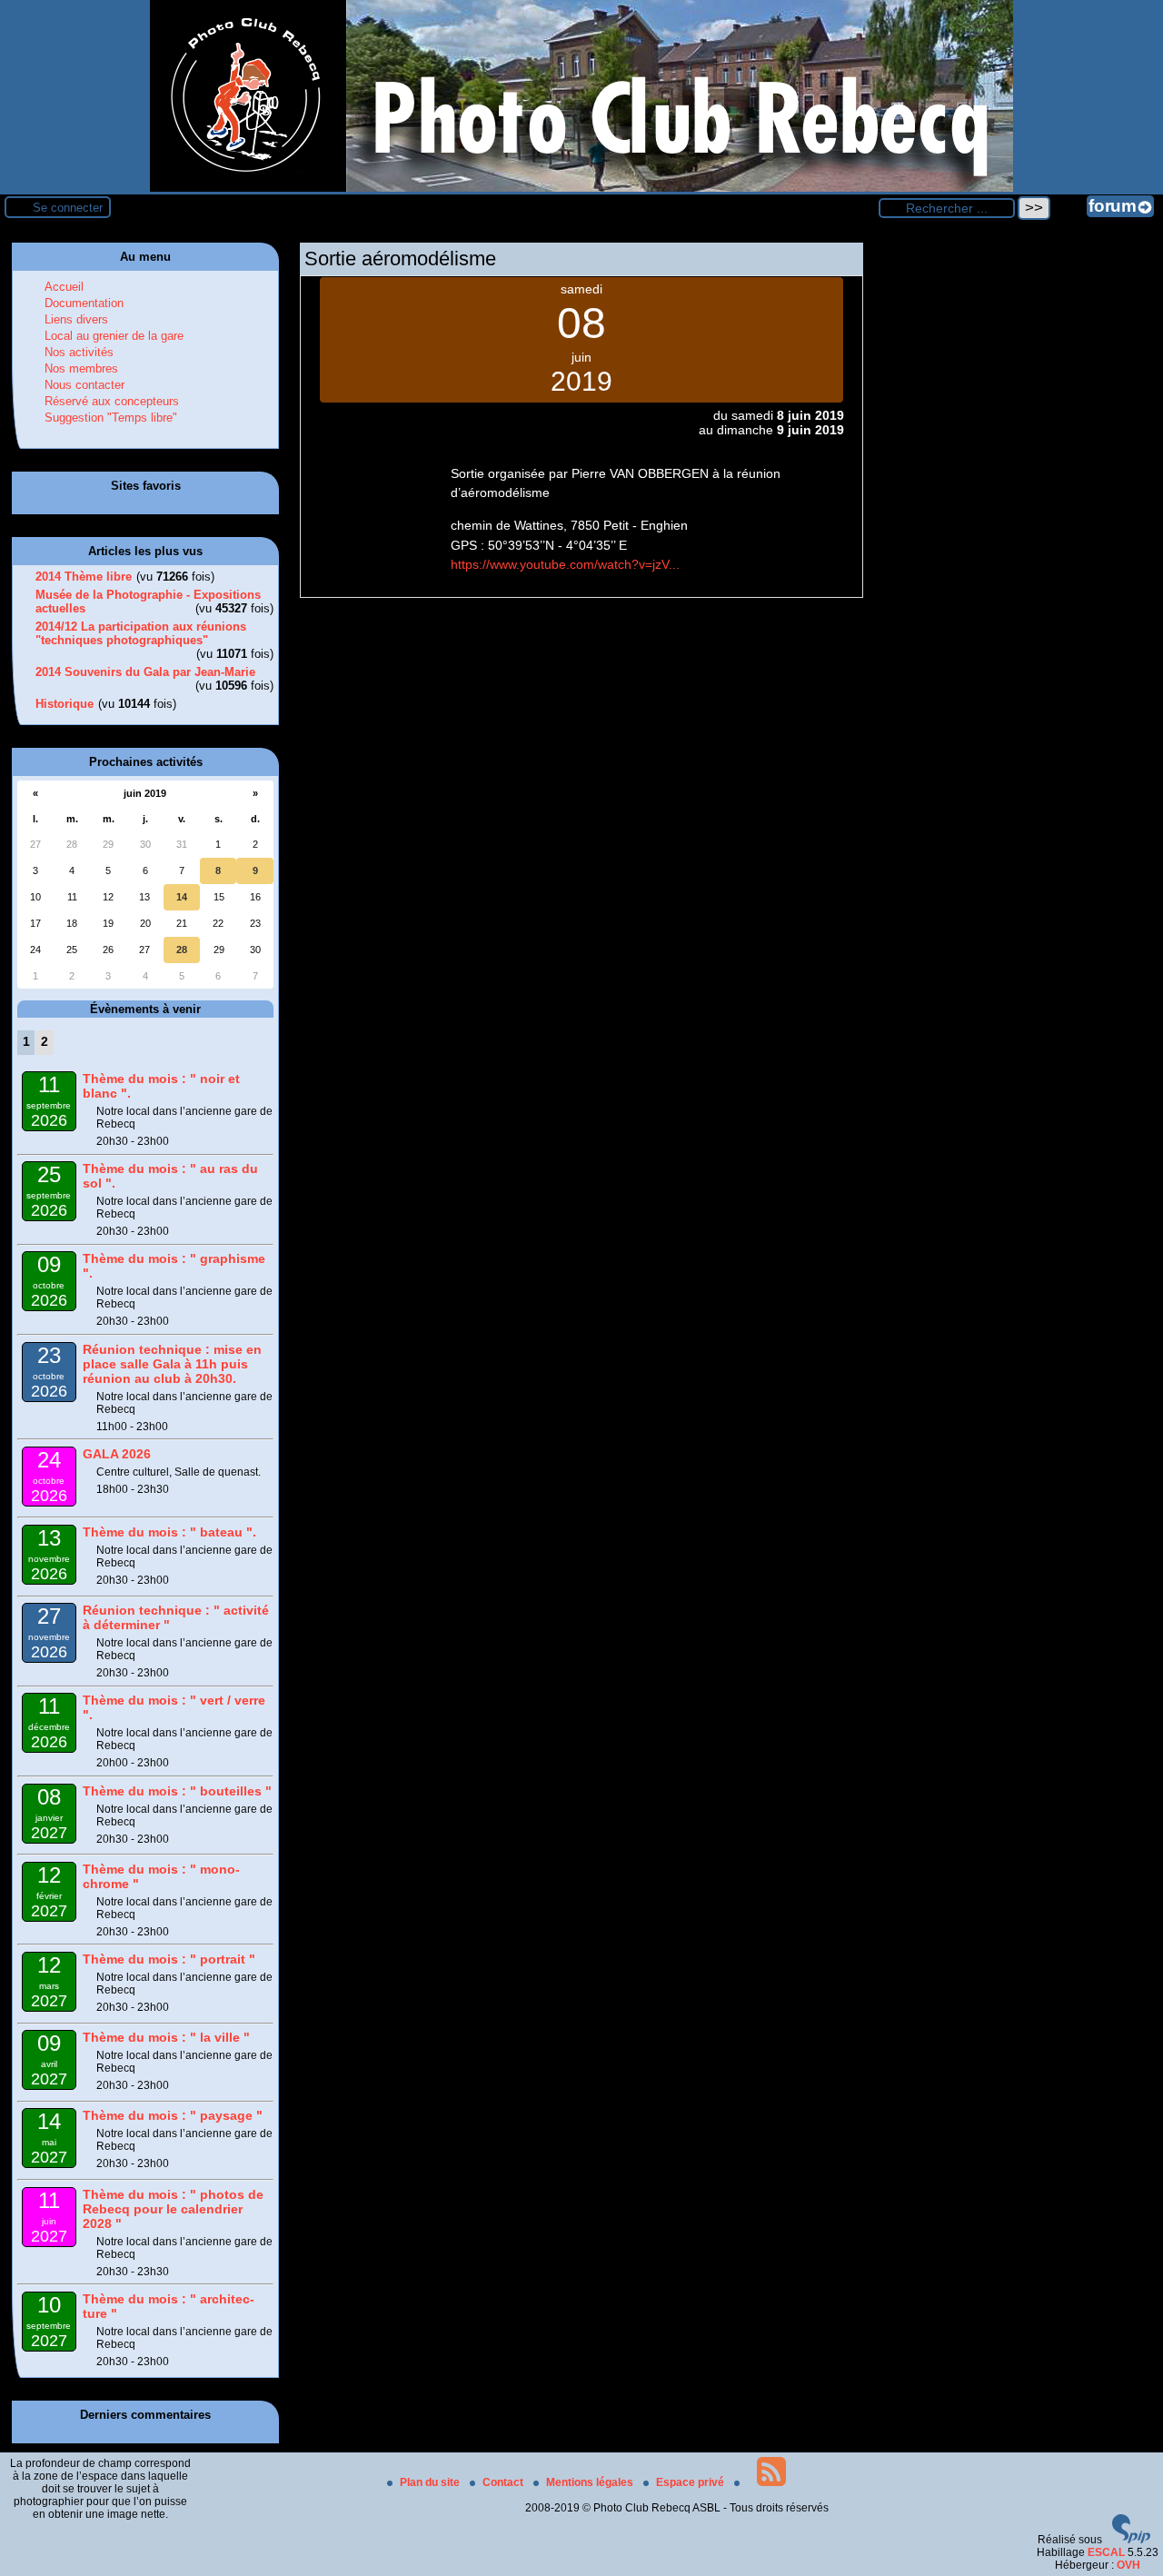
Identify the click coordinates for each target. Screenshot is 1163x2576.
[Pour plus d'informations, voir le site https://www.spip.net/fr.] (1131, 2540)
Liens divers (76, 319)
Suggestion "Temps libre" (111, 418)
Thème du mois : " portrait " (169, 1959)
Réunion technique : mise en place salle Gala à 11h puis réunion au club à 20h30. (172, 1364)
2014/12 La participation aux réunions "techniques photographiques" (141, 633)
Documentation (84, 303)
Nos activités (79, 352)
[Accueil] (581, 188)
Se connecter (68, 208)
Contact (504, 2482)
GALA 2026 (117, 1454)
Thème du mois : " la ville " (166, 2037)
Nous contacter (84, 385)
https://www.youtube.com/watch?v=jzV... (565, 564)
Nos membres (81, 368)
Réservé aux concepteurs (112, 401)
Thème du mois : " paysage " (173, 2115)
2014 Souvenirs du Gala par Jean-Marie (145, 672)
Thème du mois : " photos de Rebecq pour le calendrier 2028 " (173, 2209)
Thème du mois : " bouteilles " (177, 1791)
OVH (1128, 2565)
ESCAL (1106, 2552)
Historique (65, 704)
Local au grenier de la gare (114, 336)
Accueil (64, 287)
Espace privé (691, 2482)
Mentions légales (591, 2482)
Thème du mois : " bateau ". (169, 1532)
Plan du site (431, 2482)
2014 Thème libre (84, 577)
